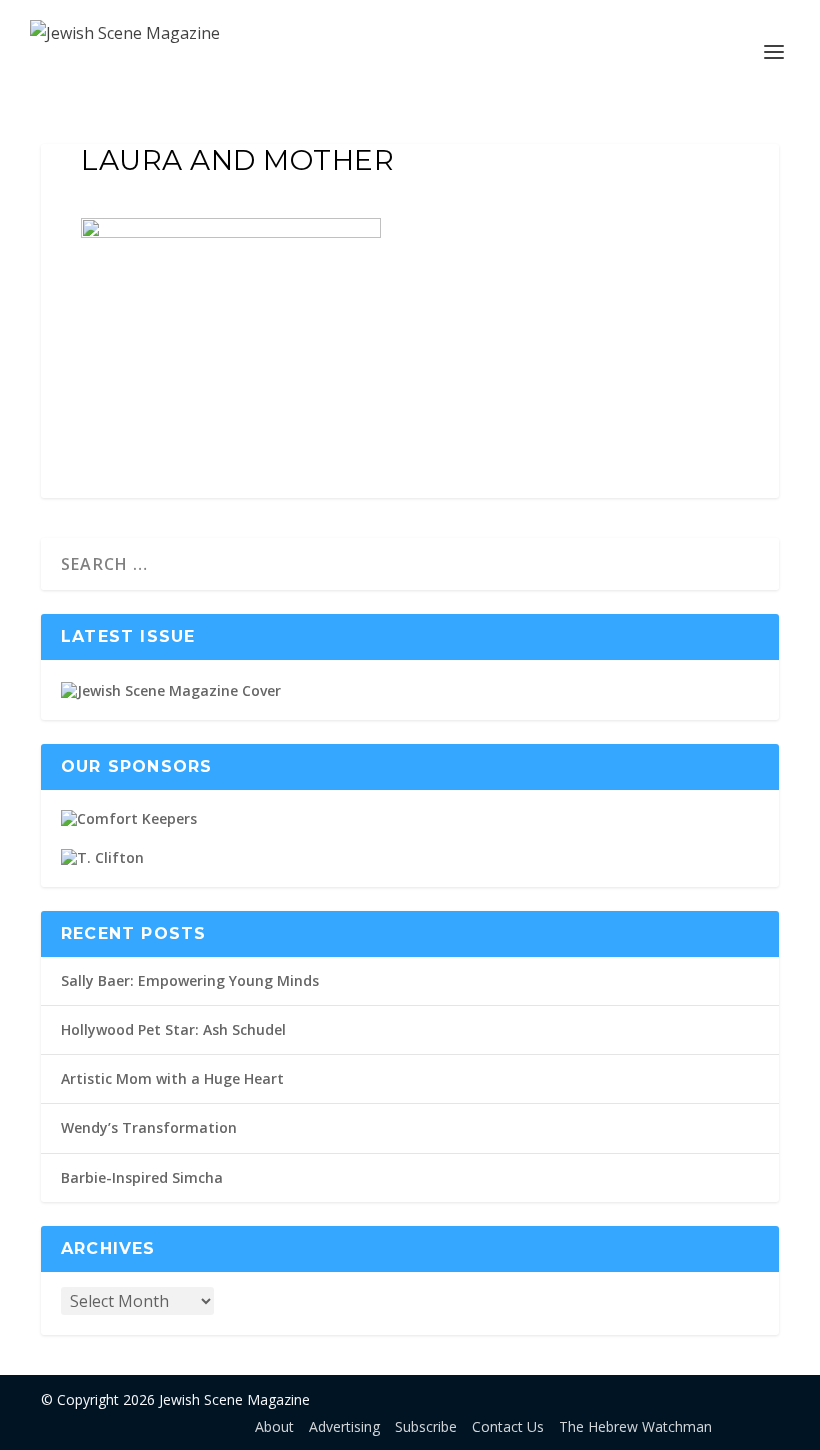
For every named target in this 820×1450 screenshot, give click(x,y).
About (274, 1426)
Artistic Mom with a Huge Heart (172, 1078)
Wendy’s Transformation (149, 1127)
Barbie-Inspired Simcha (142, 1177)
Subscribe (426, 1426)
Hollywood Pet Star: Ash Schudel (173, 1029)
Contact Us (508, 1426)
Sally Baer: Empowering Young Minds (190, 980)
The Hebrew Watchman (635, 1426)
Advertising (344, 1426)
